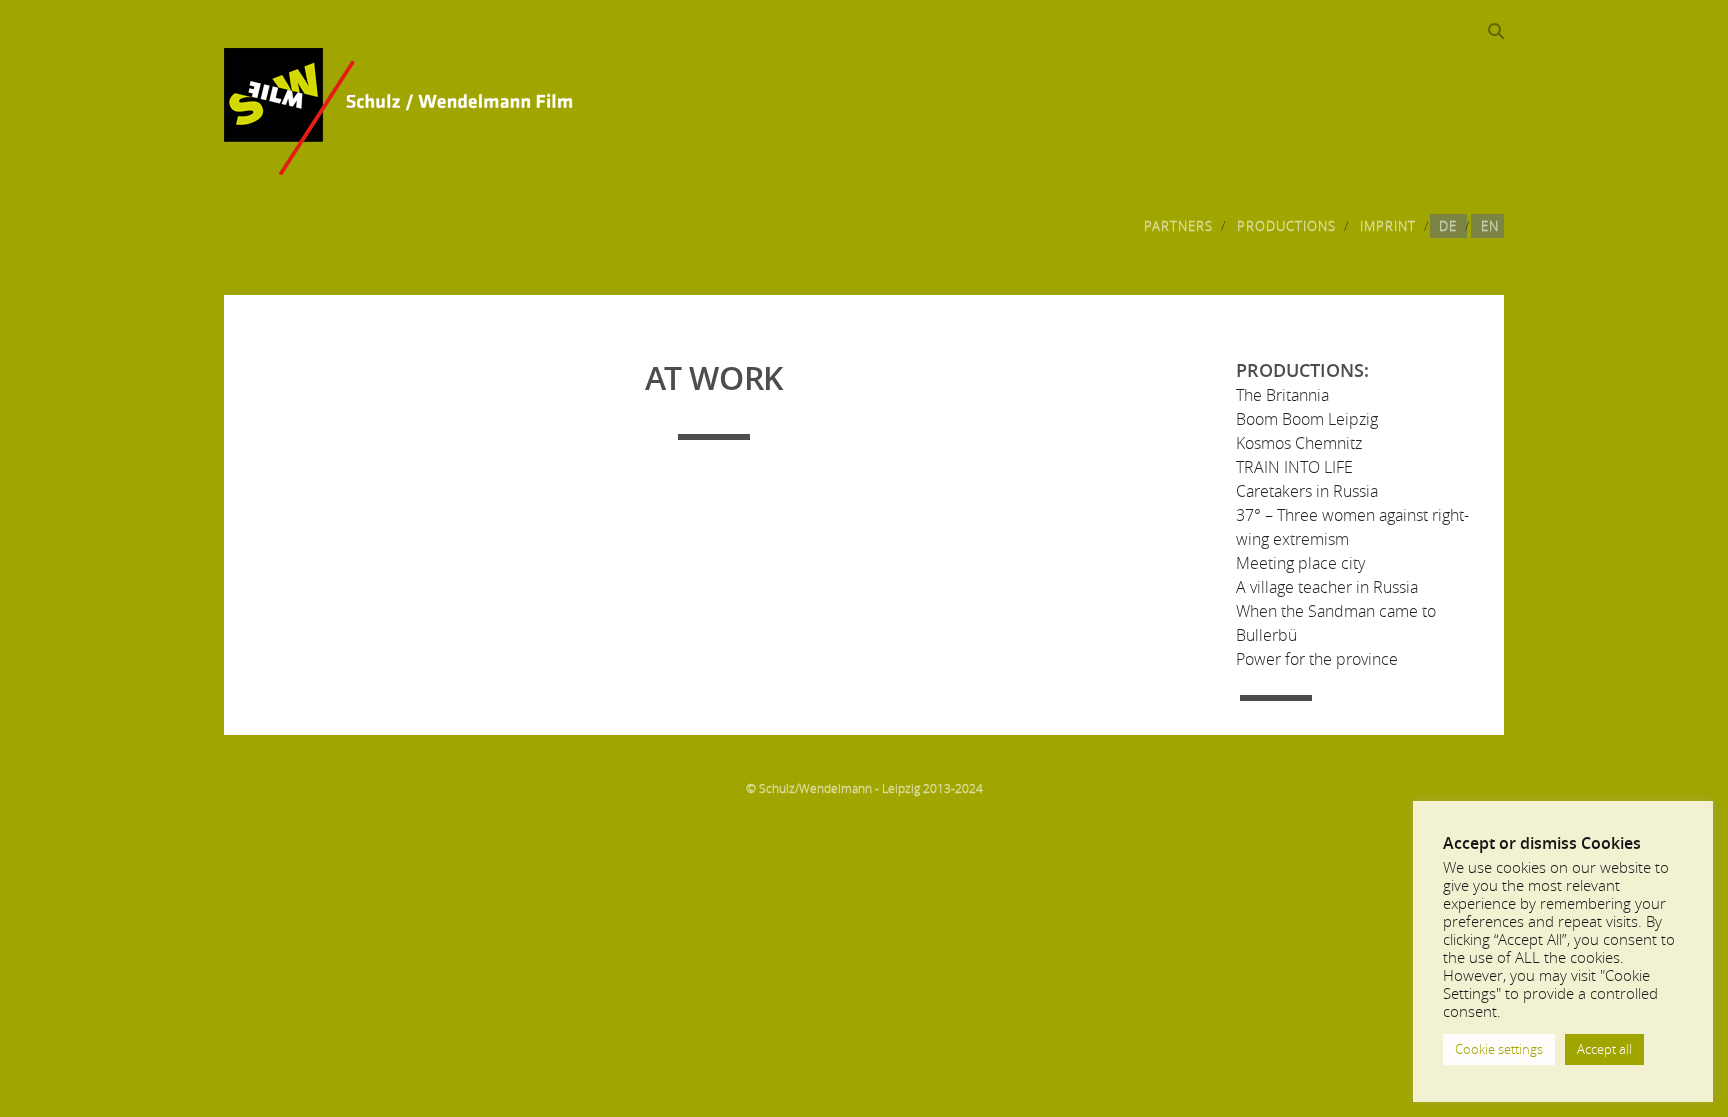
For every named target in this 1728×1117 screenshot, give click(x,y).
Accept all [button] (1604, 1049)
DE (1448, 226)
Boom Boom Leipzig (1307, 419)
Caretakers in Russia (1307, 491)
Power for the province (1317, 659)
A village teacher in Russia (1327, 587)
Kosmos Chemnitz (1299, 443)
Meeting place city (1300, 563)
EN (1490, 226)
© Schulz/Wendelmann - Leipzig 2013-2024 (864, 788)
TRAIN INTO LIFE (1294, 467)
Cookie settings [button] (1499, 1049)
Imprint (1388, 226)
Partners (1178, 226)
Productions (1286, 226)
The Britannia (1282, 395)
